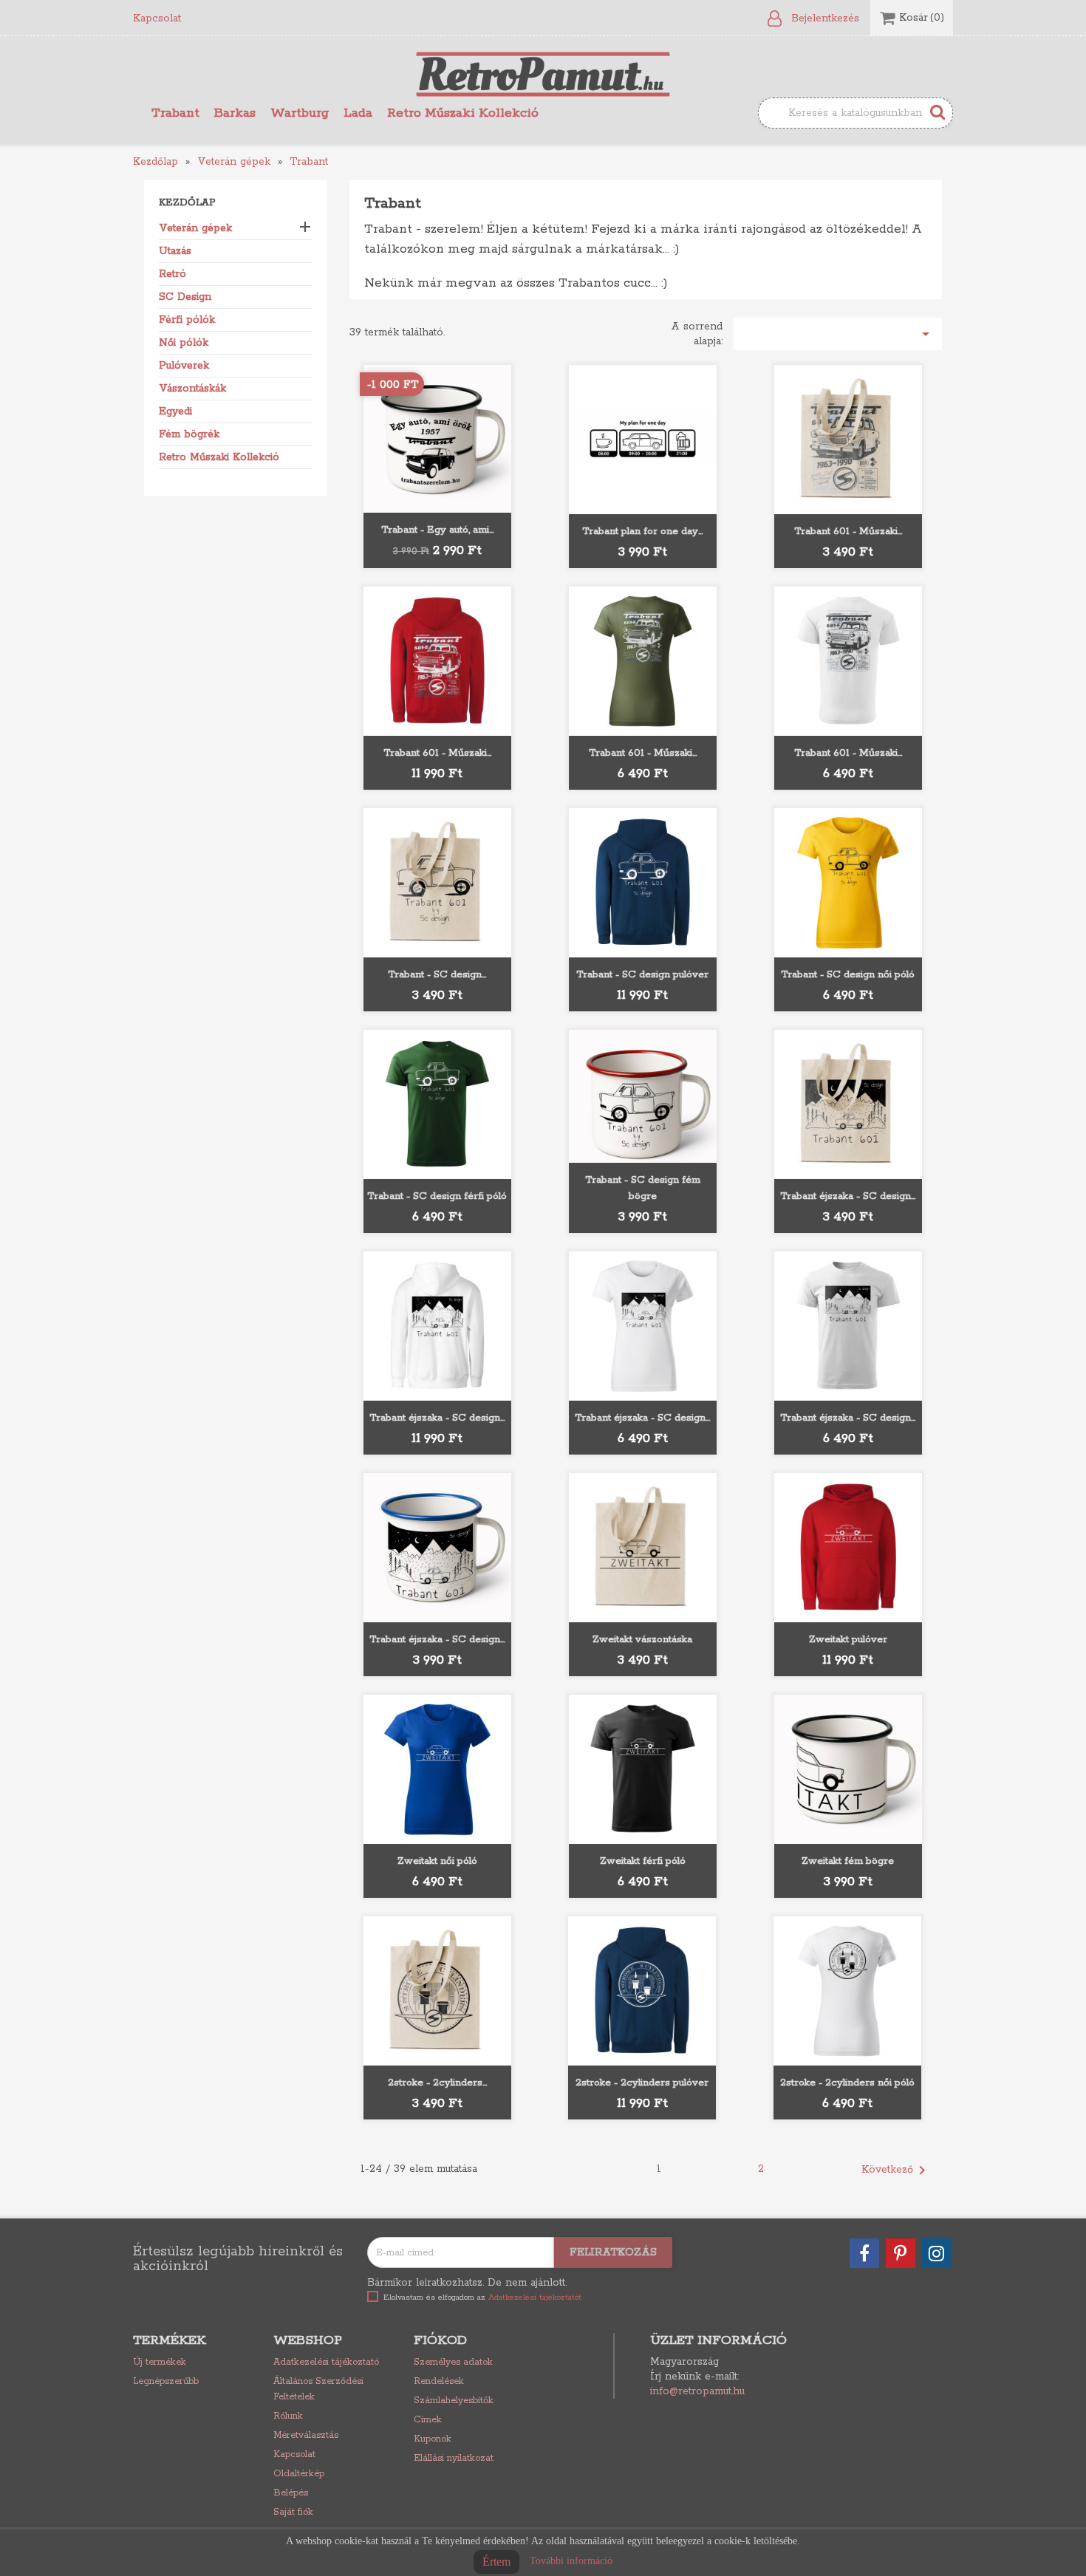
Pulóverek (184, 366)
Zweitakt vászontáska (642, 1640)
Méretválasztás (306, 2435)
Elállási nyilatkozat (454, 2458)
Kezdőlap (187, 203)
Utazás (175, 251)
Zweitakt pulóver (848, 1640)
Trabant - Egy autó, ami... (437, 530)
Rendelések (439, 2381)
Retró (173, 274)
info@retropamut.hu (697, 2391)
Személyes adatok (453, 2362)
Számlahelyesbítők (454, 2401)
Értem (496, 2562)
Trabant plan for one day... (642, 532)
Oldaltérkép (299, 2474)
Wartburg (300, 113)
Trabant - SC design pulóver (642, 975)
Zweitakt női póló (437, 1861)
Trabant (175, 113)
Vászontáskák (192, 389)
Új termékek (160, 2362)
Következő (896, 2170)
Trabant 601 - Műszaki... (848, 532)
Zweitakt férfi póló (643, 1861)
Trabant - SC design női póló (848, 975)
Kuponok (433, 2439)
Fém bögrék (189, 434)
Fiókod (440, 2340)
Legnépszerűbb (166, 2381)
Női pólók (184, 343)
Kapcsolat (157, 18)
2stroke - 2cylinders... (437, 2083)
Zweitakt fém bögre (848, 1861)
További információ (571, 2561)
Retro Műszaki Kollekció (463, 113)
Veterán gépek (195, 228)
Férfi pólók (187, 320)
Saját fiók (293, 2512)
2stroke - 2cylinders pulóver (642, 2083)
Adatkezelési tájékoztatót (535, 2297)
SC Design (185, 297)
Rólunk (288, 2416)
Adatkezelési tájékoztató (326, 2362)
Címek (428, 2420)
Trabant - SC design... (437, 975)
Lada (358, 113)
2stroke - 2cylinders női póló (847, 2083)
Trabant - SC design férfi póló (437, 1196)
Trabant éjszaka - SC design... (848, 1196)
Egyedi (175, 411)
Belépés (291, 2493)
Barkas (235, 113)
